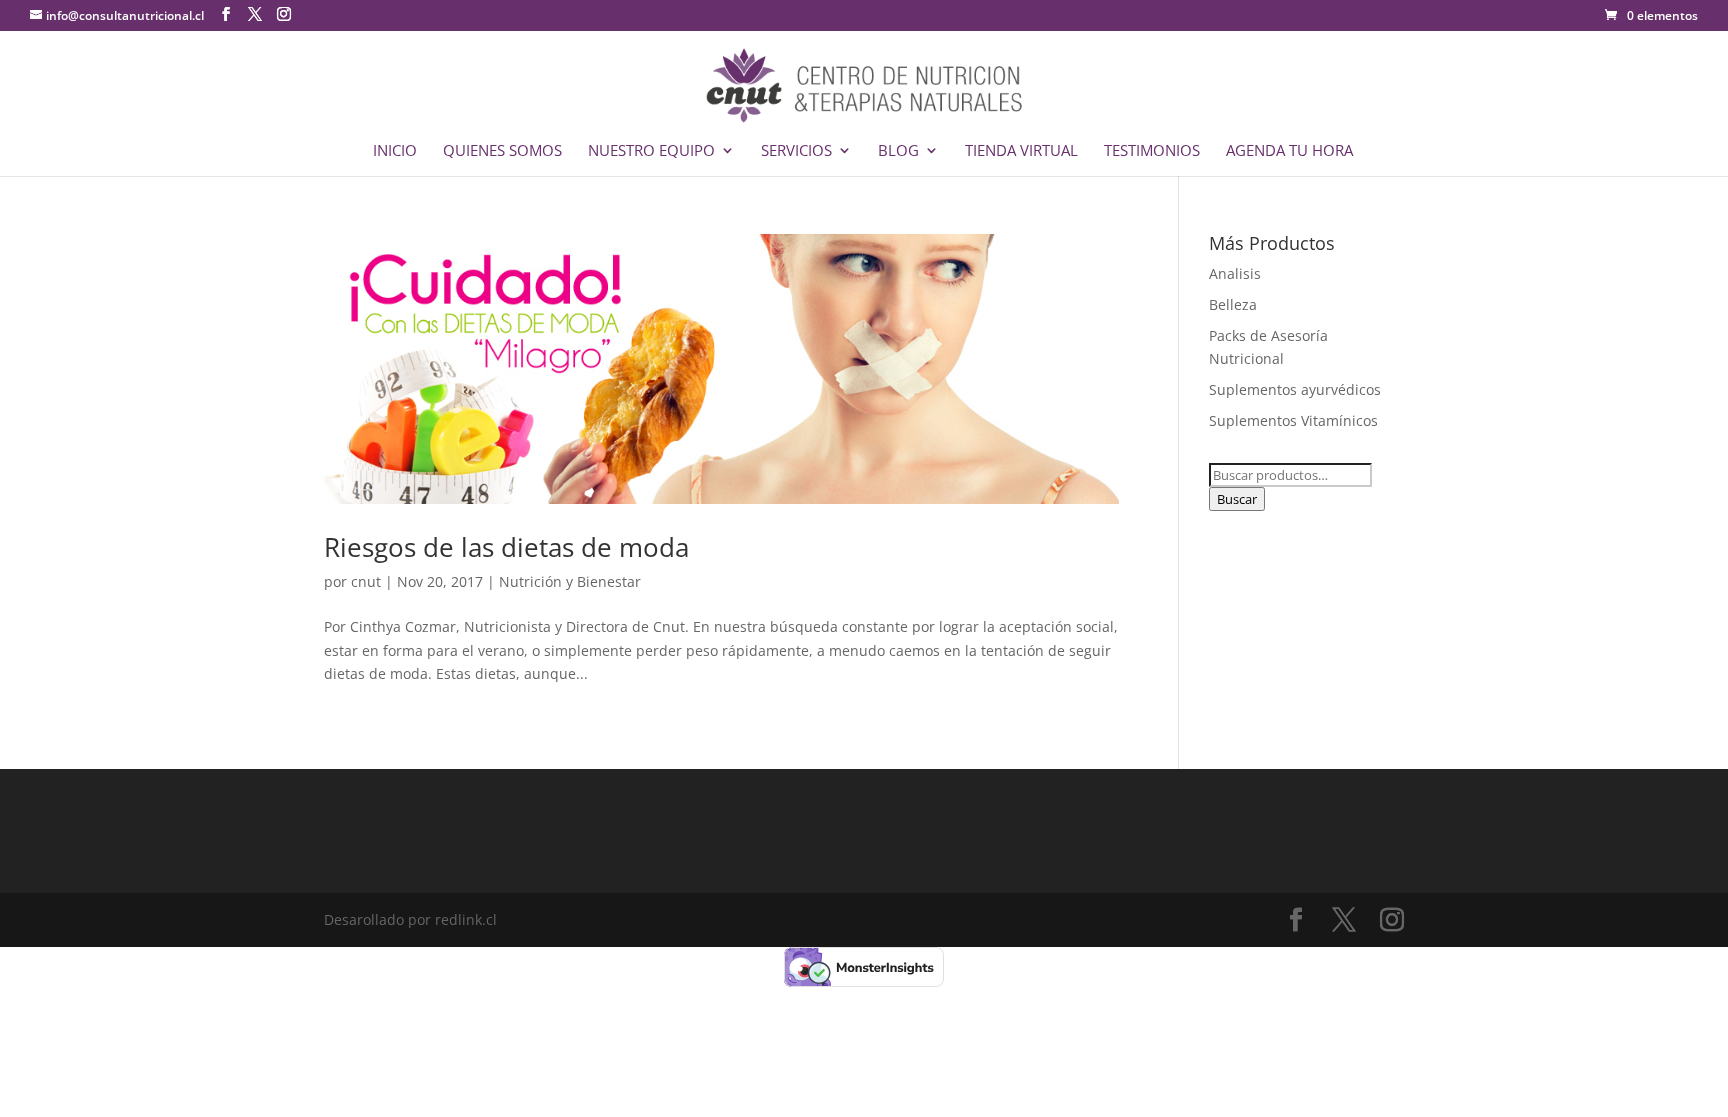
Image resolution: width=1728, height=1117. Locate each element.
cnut (366, 581)
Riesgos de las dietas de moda (506, 547)
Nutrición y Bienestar (570, 581)
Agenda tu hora (1289, 151)
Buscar (1237, 499)
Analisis (1235, 273)
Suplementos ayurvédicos (1295, 389)
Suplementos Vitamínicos (1293, 420)
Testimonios (1152, 151)
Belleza (1233, 304)
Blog (898, 151)
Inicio (395, 151)
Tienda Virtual (1021, 151)
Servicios (796, 151)
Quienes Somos (502, 151)
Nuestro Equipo (651, 151)
